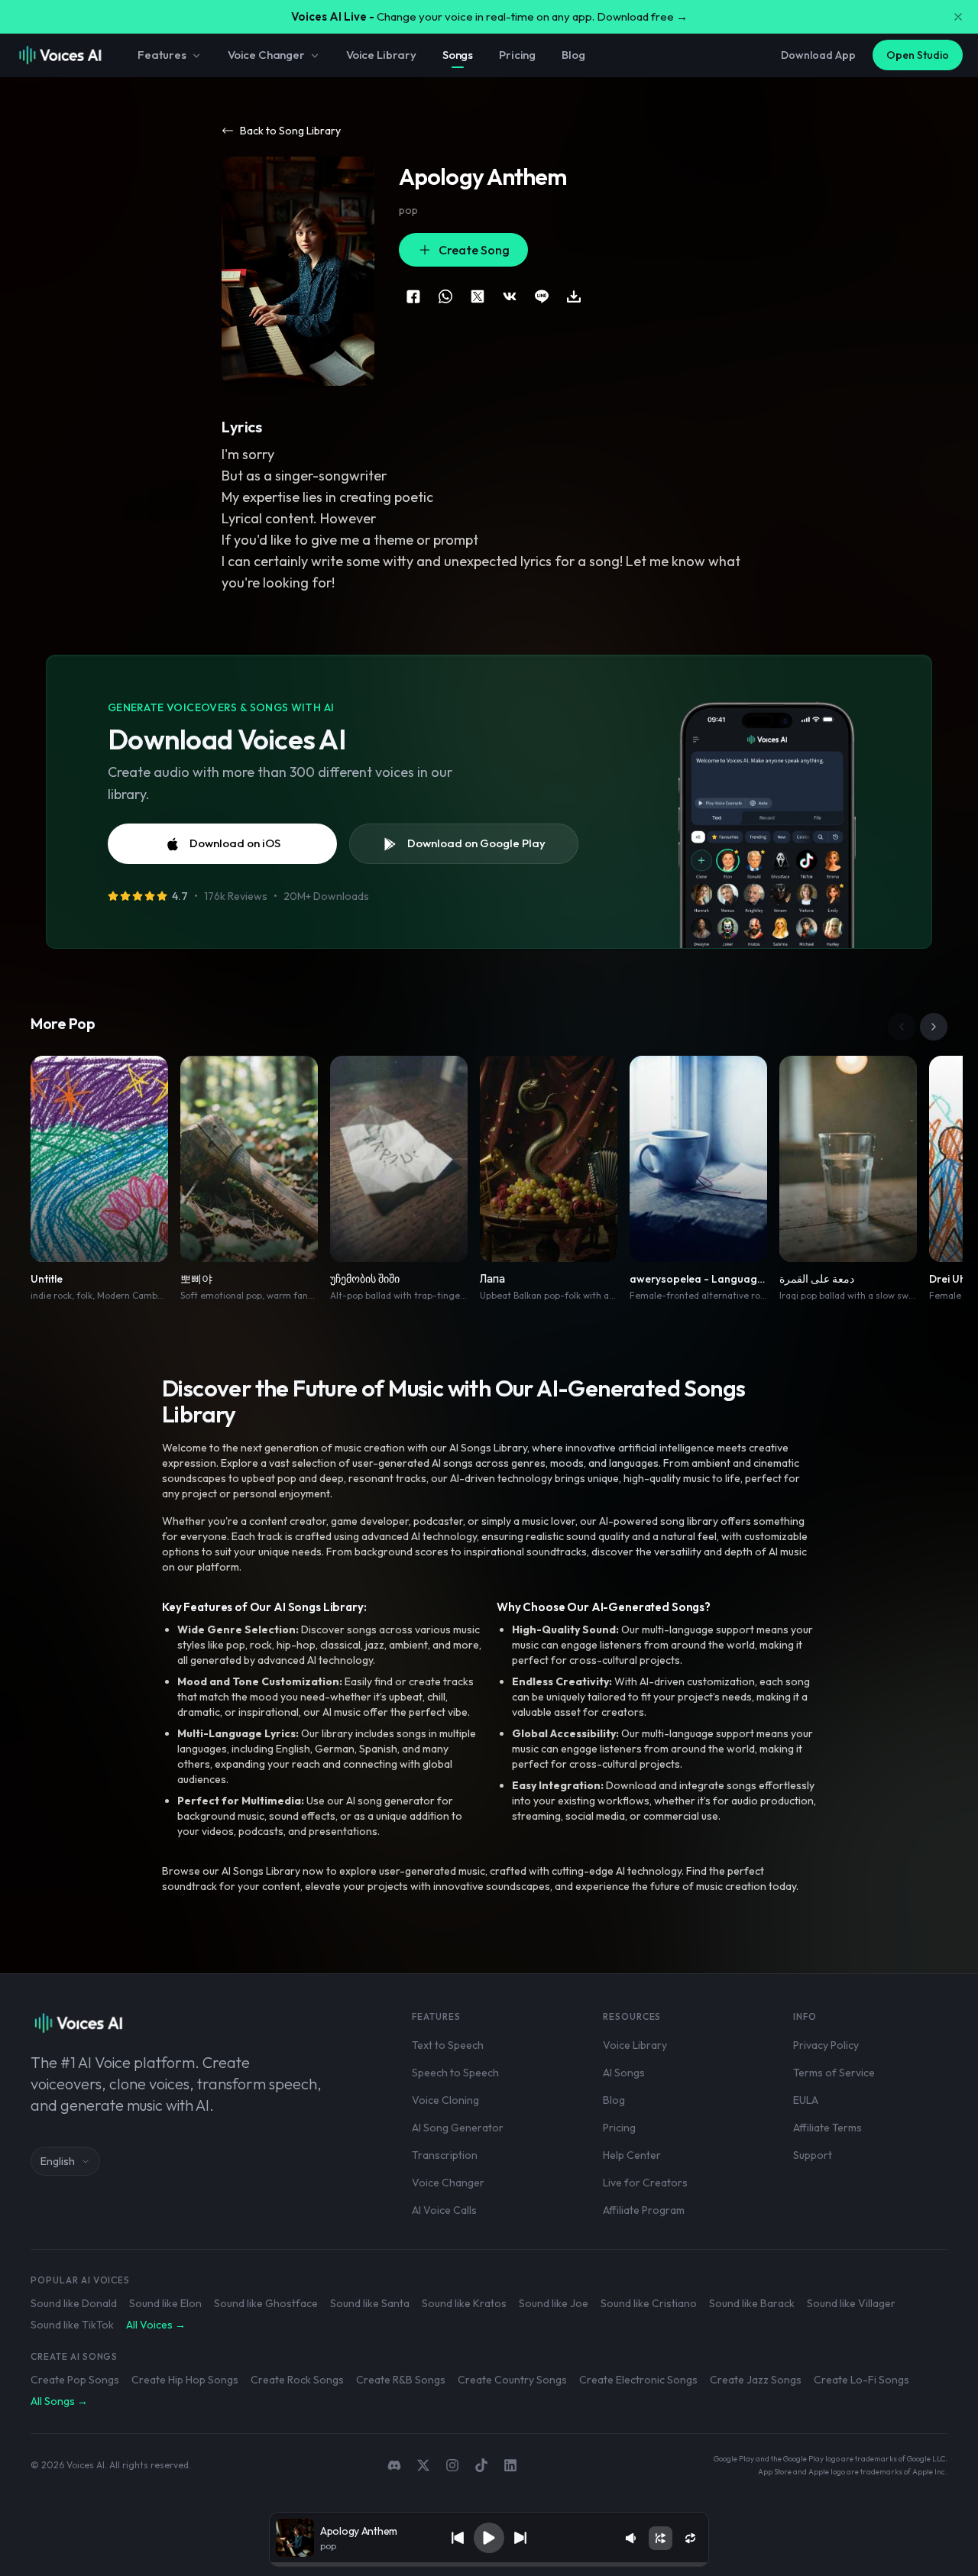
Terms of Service (834, 2073)
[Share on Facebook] (413, 296)
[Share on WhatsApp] (445, 296)
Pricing (517, 55)
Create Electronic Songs (638, 2380)
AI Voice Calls (444, 2210)
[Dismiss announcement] (958, 17)
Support (813, 2155)
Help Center (632, 2155)
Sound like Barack (752, 2303)
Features (162, 55)
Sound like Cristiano (649, 2303)
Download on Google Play (476, 843)
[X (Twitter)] (423, 2465)
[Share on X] (478, 296)
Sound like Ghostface (266, 2303)
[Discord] (394, 2465)
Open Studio (918, 55)
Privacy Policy (826, 2045)
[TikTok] (481, 2465)
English (58, 2161)
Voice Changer (266, 55)
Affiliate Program (644, 2210)
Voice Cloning (445, 2100)
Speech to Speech (455, 2073)
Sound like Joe (554, 2303)
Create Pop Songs (75, 2380)
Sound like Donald (74, 2303)
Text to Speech (448, 2045)
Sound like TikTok (72, 2325)
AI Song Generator (458, 2128)
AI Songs (624, 2073)
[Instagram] (452, 2465)
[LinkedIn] (510, 2465)
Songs (458, 55)
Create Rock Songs (297, 2380)
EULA (806, 2100)
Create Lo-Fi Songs (861, 2380)
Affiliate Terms (827, 2128)
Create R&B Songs (401, 2380)
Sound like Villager (851, 2303)
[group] (489, 2565)
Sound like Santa (370, 2303)
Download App (818, 55)
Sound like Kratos (464, 2303)
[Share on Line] (542, 296)
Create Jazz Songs (756, 2380)
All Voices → (156, 2325)
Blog (573, 55)
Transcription (445, 2155)
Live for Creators (645, 2183)
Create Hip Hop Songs (185, 2380)
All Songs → (59, 2401)
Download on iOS (235, 843)
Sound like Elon (165, 2303)
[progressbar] (489, 2565)
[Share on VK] (510, 296)
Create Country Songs (512, 2380)
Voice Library (381, 55)
